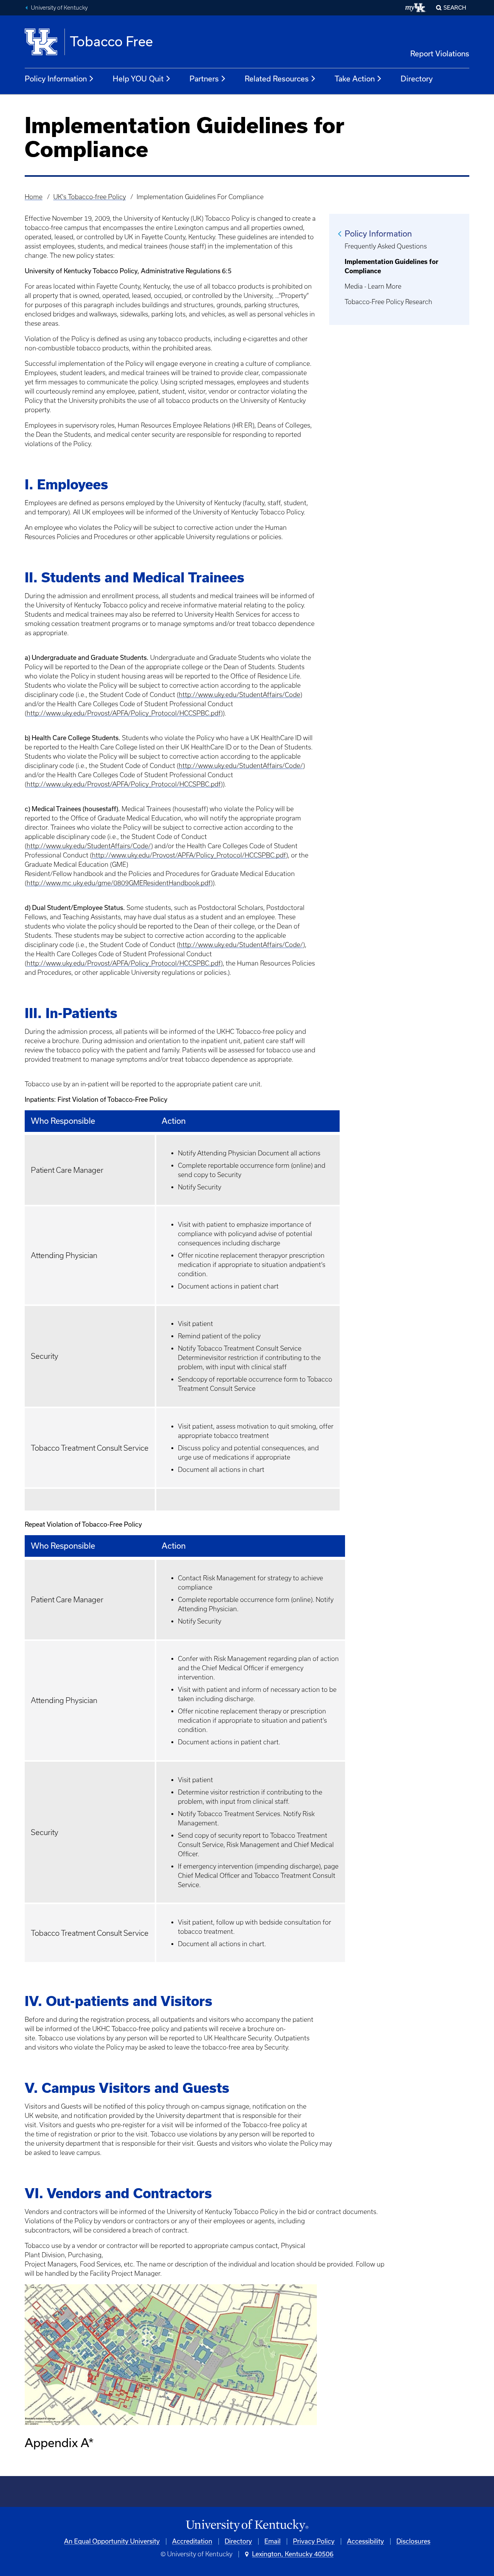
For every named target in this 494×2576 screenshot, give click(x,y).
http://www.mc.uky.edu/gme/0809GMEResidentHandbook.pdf (119, 883)
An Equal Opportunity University (112, 2541)
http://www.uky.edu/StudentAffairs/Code (239, 695)
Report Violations (440, 54)
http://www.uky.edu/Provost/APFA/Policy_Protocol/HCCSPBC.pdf (124, 713)
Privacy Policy (314, 2541)
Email (272, 2541)
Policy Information (56, 79)
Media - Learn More (373, 286)
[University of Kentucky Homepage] (247, 2526)
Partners (204, 79)
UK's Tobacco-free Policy (90, 197)
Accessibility (365, 2541)
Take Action (355, 79)
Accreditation (192, 2541)
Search (455, 8)
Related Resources (277, 79)
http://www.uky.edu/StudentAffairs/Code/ (241, 766)
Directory (417, 79)
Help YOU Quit (138, 79)
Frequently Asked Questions (386, 246)
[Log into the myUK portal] (416, 8)
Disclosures (413, 2541)
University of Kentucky (59, 8)
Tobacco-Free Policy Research (388, 302)
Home (34, 197)
